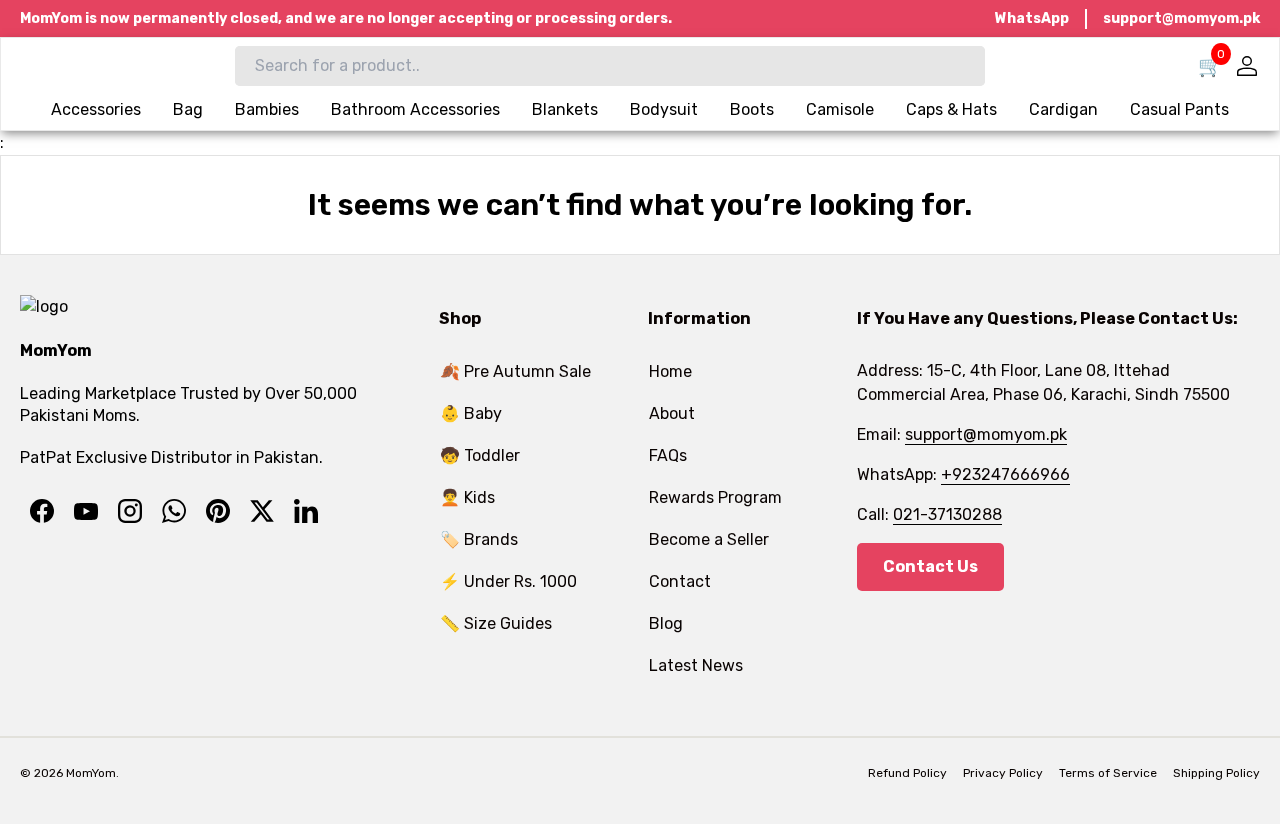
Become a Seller (709, 539)
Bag (188, 109)
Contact (680, 581)
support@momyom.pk (1181, 18)
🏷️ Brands (479, 539)
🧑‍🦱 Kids (467, 497)
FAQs (668, 455)
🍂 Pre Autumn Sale (515, 371)
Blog (666, 623)
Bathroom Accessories (415, 109)
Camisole (840, 109)
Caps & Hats (951, 109)
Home (670, 371)
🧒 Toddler (480, 455)
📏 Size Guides (496, 623)
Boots (752, 109)
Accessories (96, 109)
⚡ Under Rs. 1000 (508, 581)
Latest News (696, 665)
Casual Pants (1179, 109)
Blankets (565, 109)
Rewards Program (715, 497)
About (672, 413)
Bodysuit (664, 109)
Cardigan (1063, 109)
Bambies (267, 109)
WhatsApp (1032, 18)
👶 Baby (471, 413)
